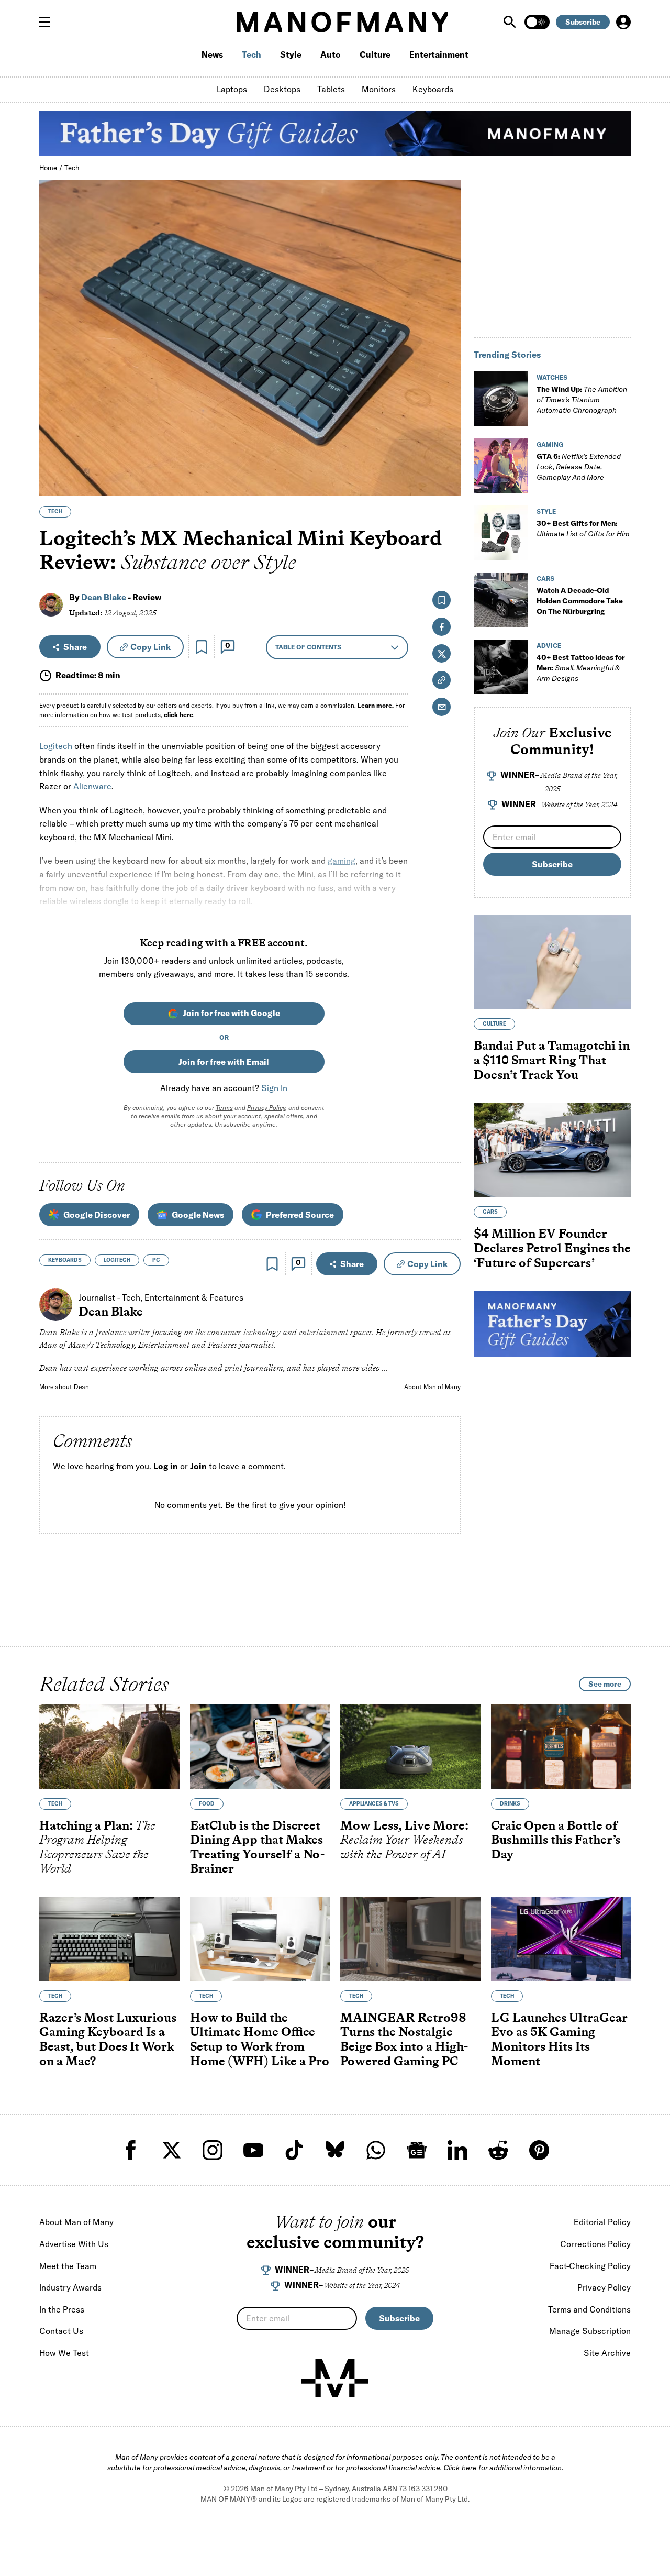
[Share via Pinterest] (447, 460)
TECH (55, 511)
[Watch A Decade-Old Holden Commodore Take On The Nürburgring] (501, 600)
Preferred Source (300, 1215)
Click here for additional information (502, 2468)
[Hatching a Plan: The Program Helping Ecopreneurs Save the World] (109, 1747)
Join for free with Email (224, 1062)
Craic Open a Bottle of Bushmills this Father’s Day (556, 1840)
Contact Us (61, 2331)
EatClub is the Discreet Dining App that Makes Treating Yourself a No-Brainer (257, 1847)
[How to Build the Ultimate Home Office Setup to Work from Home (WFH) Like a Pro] (260, 1939)
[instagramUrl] (213, 2150)
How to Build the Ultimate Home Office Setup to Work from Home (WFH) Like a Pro (260, 2039)
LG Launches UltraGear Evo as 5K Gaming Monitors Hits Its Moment (559, 2039)
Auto (331, 54)
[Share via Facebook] (447, 415)
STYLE (546, 511)
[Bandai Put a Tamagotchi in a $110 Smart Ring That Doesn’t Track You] (552, 962)
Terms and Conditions (589, 2309)
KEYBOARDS (65, 1260)
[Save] (202, 647)
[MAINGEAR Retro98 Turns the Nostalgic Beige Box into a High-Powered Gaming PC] (410, 1939)
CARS (545, 579)
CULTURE (494, 1024)
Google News (198, 1215)
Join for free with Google (231, 1013)
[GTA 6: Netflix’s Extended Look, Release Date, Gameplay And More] (501, 466)
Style (291, 54)
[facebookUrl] (131, 2150)
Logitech (56, 746)
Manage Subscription (590, 2331)
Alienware (92, 786)
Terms (224, 1108)
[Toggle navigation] (49, 22)
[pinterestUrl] (539, 2150)
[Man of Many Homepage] (342, 22)
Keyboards (433, 89)
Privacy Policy (266, 1108)
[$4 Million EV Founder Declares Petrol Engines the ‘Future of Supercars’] (552, 1150)
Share (75, 647)
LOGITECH (117, 1260)
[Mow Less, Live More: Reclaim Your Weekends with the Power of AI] (410, 1747)
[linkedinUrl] (457, 2150)
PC (156, 1260)
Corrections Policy (595, 2244)
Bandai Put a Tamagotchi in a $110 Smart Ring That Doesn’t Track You (552, 1060)
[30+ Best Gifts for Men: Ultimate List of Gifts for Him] (501, 533)
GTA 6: (579, 467)
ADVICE (549, 646)
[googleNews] (417, 2150)
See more (605, 1684)
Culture (375, 54)
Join (198, 1466)
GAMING (550, 444)
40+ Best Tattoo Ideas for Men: (581, 668)
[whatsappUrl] (376, 2150)
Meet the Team (68, 2266)
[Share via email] (442, 707)
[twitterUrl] (172, 2150)
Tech (252, 54)
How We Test (64, 2353)
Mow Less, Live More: (404, 1840)
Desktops (282, 89)
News (212, 54)
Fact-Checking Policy (590, 2266)
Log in (166, 1466)
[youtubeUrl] (253, 2150)
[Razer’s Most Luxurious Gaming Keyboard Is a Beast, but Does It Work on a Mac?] (109, 1939)
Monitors (379, 89)
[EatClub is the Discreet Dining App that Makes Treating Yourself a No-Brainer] (260, 1747)
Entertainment (439, 54)
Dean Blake (104, 597)
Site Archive (607, 2353)
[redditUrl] (498, 2150)
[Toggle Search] (511, 22)
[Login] (623, 22)
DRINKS (510, 1804)
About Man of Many (432, 1387)
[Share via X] (447, 437)
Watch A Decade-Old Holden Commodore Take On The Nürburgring (580, 601)
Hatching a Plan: (97, 1847)
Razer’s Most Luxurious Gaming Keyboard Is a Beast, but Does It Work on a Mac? (108, 2039)
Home (48, 168)
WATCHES (552, 377)
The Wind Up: (582, 400)
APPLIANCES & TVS (374, 1804)
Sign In (274, 1088)
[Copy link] (447, 482)
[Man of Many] (335, 2378)
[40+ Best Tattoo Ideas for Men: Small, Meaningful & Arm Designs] (501, 667)
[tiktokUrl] (294, 2150)
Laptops (232, 89)
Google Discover (97, 1215)
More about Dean (64, 1387)
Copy (150, 647)
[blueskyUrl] (335, 2150)
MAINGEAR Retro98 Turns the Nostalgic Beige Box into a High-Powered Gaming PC (404, 2039)
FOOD (207, 1804)
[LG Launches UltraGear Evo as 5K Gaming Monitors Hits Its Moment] (561, 1939)
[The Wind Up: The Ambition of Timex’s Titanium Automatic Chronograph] (501, 399)
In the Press (62, 2309)
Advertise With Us (74, 2244)
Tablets (331, 89)
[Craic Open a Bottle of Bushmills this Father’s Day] (561, 1747)
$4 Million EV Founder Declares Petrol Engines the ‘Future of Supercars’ (552, 1248)
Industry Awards (70, 2287)
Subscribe (583, 22)
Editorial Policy (602, 2222)
